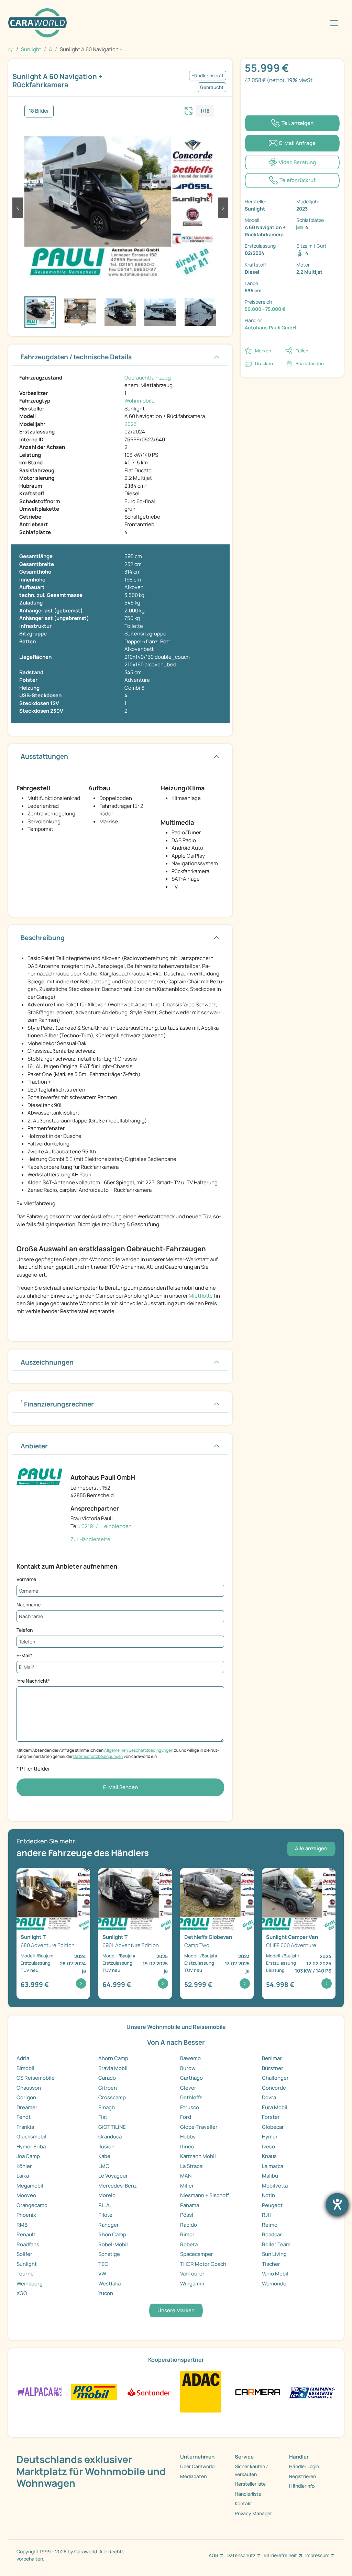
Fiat (103, 2117)
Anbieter (34, 1446)
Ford (186, 2117)
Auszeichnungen (47, 1362)
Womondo (274, 2284)
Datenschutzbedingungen (98, 1756)
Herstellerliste (250, 2484)
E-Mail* (24, 1655)
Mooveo (26, 2195)
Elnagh (107, 2107)
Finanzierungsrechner (57, 1403)
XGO (22, 2293)
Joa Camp (28, 2156)
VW (102, 2274)
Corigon (26, 2097)
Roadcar (272, 2234)
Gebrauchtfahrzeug (148, 378)
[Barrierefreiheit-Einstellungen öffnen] (337, 2204)
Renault (26, 2234)
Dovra (269, 2097)
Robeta (189, 2244)
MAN (186, 2176)
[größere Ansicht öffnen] (189, 110)
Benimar (272, 2058)
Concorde (274, 2088)
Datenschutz (241, 2555)
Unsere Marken (176, 2310)
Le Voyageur (113, 2176)
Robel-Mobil (113, 2244)
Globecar (273, 2127)
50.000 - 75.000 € (265, 309)
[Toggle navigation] (334, 23)
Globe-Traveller (199, 2127)
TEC (103, 2264)
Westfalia (109, 2284)
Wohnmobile (140, 401)
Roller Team (276, 2244)
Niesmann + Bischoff (205, 2195)
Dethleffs (191, 2097)
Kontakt (244, 2503)
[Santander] (149, 2391)
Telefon (25, 1630)
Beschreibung (43, 938)
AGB (213, 2555)
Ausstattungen (44, 756)
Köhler (24, 2166)
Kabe (104, 2156)
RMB (22, 2225)
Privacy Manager (253, 2513)
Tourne (25, 2274)
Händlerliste (248, 2494)
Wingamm (192, 2284)
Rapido (189, 2225)
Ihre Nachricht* (33, 1681)
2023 (130, 424)
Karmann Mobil (198, 2156)
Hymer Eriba (31, 2146)
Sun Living (274, 2254)
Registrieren (302, 2476)
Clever (188, 2088)
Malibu (270, 2176)
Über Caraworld (197, 2466)
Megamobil (30, 2186)
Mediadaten (193, 2476)
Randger (109, 2225)
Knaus (269, 2156)
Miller (187, 2186)
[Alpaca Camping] (40, 2391)
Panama (190, 2205)
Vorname (26, 1579)
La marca (273, 2166)
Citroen (108, 2088)
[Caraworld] (37, 23)
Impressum (317, 2555)
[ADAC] (201, 2391)
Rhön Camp (112, 2234)
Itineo (187, 2146)
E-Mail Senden (120, 1787)
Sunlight (27, 2264)
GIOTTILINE (112, 2127)
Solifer (24, 2254)
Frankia (25, 2127)
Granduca (110, 2137)
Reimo (270, 2225)
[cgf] (312, 2391)
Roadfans (28, 2244)
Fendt (24, 2117)
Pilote (105, 2215)
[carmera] (258, 2391)
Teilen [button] (302, 351)
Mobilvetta (275, 2186)
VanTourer (192, 2274)
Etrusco (190, 2107)
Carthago (191, 2078)
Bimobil (25, 2068)
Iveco (268, 2146)
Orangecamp (32, 2205)
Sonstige (109, 2254)
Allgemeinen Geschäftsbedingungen (139, 1750)
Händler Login (304, 2466)
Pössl (187, 2215)
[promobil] (94, 2391)
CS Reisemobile (36, 2078)
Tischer (271, 2264)
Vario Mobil (275, 2274)
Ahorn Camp (113, 2058)
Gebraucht (212, 87)
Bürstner (273, 2068)
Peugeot (272, 2205)
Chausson (29, 2088)
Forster (271, 2117)
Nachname (29, 1605)
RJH (267, 2215)
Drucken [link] (264, 363)
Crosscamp (112, 2097)
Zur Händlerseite (90, 1539)
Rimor (187, 2234)
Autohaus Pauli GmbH (270, 327)
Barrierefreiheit (280, 2555)
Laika (23, 2176)
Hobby (188, 2137)
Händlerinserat (208, 76)
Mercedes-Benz (118, 2186)
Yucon (106, 2293)
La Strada (191, 2166)
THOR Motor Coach (203, 2264)
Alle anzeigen (311, 1848)
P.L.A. (105, 2205)
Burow (188, 2068)
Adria (23, 2058)
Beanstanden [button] (310, 363)
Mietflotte (201, 1296)
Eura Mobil (275, 2107)
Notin (268, 2195)
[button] (18, 208)
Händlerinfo (302, 2486)
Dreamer (27, 2107)
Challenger (275, 2078)
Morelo (107, 2195)
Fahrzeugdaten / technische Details (76, 357)
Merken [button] (263, 351)
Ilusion (106, 2146)
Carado (107, 2078)
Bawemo (190, 2058)
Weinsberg (30, 2284)
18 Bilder (39, 111)
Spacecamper (197, 2254)
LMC (104, 2166)
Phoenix (26, 2215)
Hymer (270, 2137)
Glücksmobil (31, 2137)
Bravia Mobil (113, 2068)
